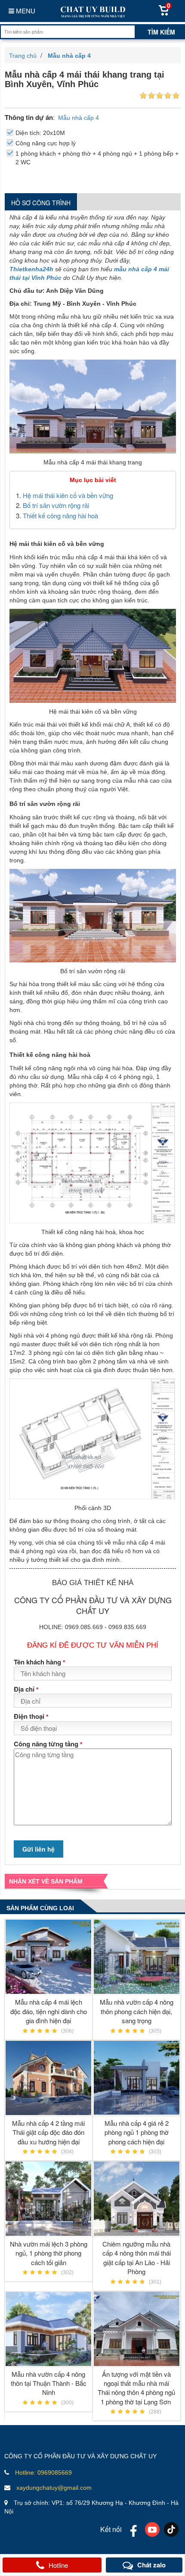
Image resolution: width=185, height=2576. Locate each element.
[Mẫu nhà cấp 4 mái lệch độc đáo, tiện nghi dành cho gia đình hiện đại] (49, 1957)
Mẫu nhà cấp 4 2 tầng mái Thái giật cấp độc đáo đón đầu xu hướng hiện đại (48, 2132)
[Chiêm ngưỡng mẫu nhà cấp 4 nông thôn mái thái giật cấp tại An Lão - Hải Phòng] (137, 2199)
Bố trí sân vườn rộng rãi (57, 505)
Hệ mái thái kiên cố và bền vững (69, 495)
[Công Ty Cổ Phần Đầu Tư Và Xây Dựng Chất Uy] (92, 11)
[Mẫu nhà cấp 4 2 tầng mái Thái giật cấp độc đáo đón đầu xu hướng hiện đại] (49, 2078)
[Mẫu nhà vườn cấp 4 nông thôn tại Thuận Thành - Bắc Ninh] (49, 2329)
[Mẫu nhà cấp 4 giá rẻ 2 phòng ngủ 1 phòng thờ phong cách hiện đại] (137, 2078)
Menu (25, 11)
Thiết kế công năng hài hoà (60, 516)
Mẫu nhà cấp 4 (79, 118)
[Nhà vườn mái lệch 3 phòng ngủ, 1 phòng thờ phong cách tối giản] (49, 2199)
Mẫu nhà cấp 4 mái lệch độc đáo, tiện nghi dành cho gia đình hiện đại (49, 2011)
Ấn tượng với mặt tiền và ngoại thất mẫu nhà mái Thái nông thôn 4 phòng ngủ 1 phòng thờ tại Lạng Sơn (136, 2388)
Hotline (58, 2565)
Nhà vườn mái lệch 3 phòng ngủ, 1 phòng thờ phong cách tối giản (49, 2253)
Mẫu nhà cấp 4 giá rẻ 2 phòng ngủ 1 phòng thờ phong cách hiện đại (137, 2132)
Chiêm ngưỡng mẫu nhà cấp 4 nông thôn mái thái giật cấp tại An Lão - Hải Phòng (137, 2258)
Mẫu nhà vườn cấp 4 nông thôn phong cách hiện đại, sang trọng (137, 2011)
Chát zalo (151, 2565)
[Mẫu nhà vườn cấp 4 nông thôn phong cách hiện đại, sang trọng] (137, 1957)
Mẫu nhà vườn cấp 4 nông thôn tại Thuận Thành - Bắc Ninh (49, 2383)
